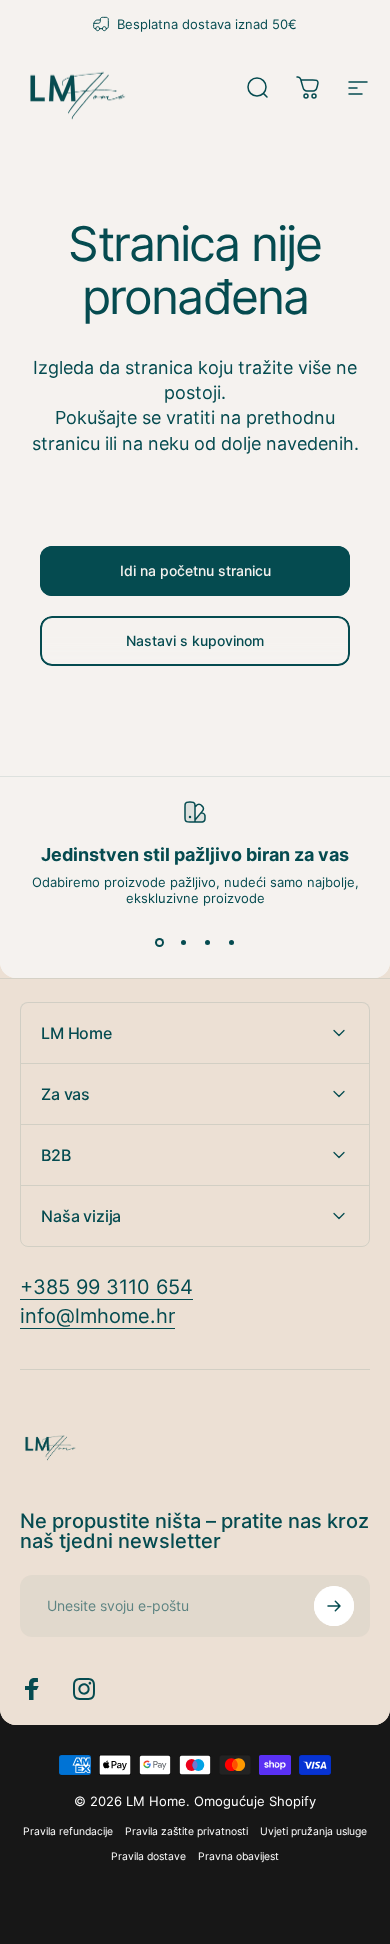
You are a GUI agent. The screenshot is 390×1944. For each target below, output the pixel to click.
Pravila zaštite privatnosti (186, 1831)
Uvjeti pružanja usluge (313, 1831)
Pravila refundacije (68, 1831)
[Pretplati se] (334, 1606)
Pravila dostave (148, 1856)
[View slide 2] (183, 942)
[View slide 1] (159, 942)
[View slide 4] (231, 942)
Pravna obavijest (238, 1856)
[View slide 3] (207, 942)
